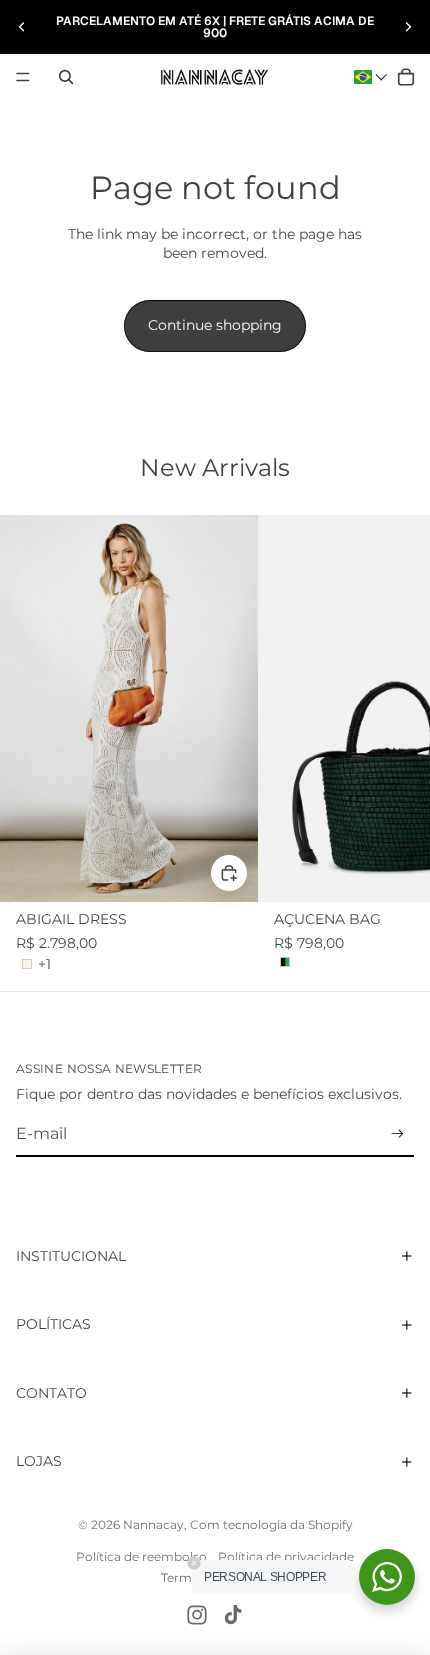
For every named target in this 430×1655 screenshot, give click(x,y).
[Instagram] (197, 1615)
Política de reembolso (141, 1556)
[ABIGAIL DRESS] (129, 708)
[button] (371, 77)
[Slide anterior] (22, 27)
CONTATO (51, 1393)
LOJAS (39, 1461)
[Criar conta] (397, 1134)
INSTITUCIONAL (71, 1256)
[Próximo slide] (408, 27)
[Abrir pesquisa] (66, 77)
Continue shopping (215, 325)
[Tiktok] (233, 1615)
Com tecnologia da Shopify (271, 1524)
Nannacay (153, 1524)
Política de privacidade (286, 1556)
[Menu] (23, 77)
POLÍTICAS (53, 1324)
